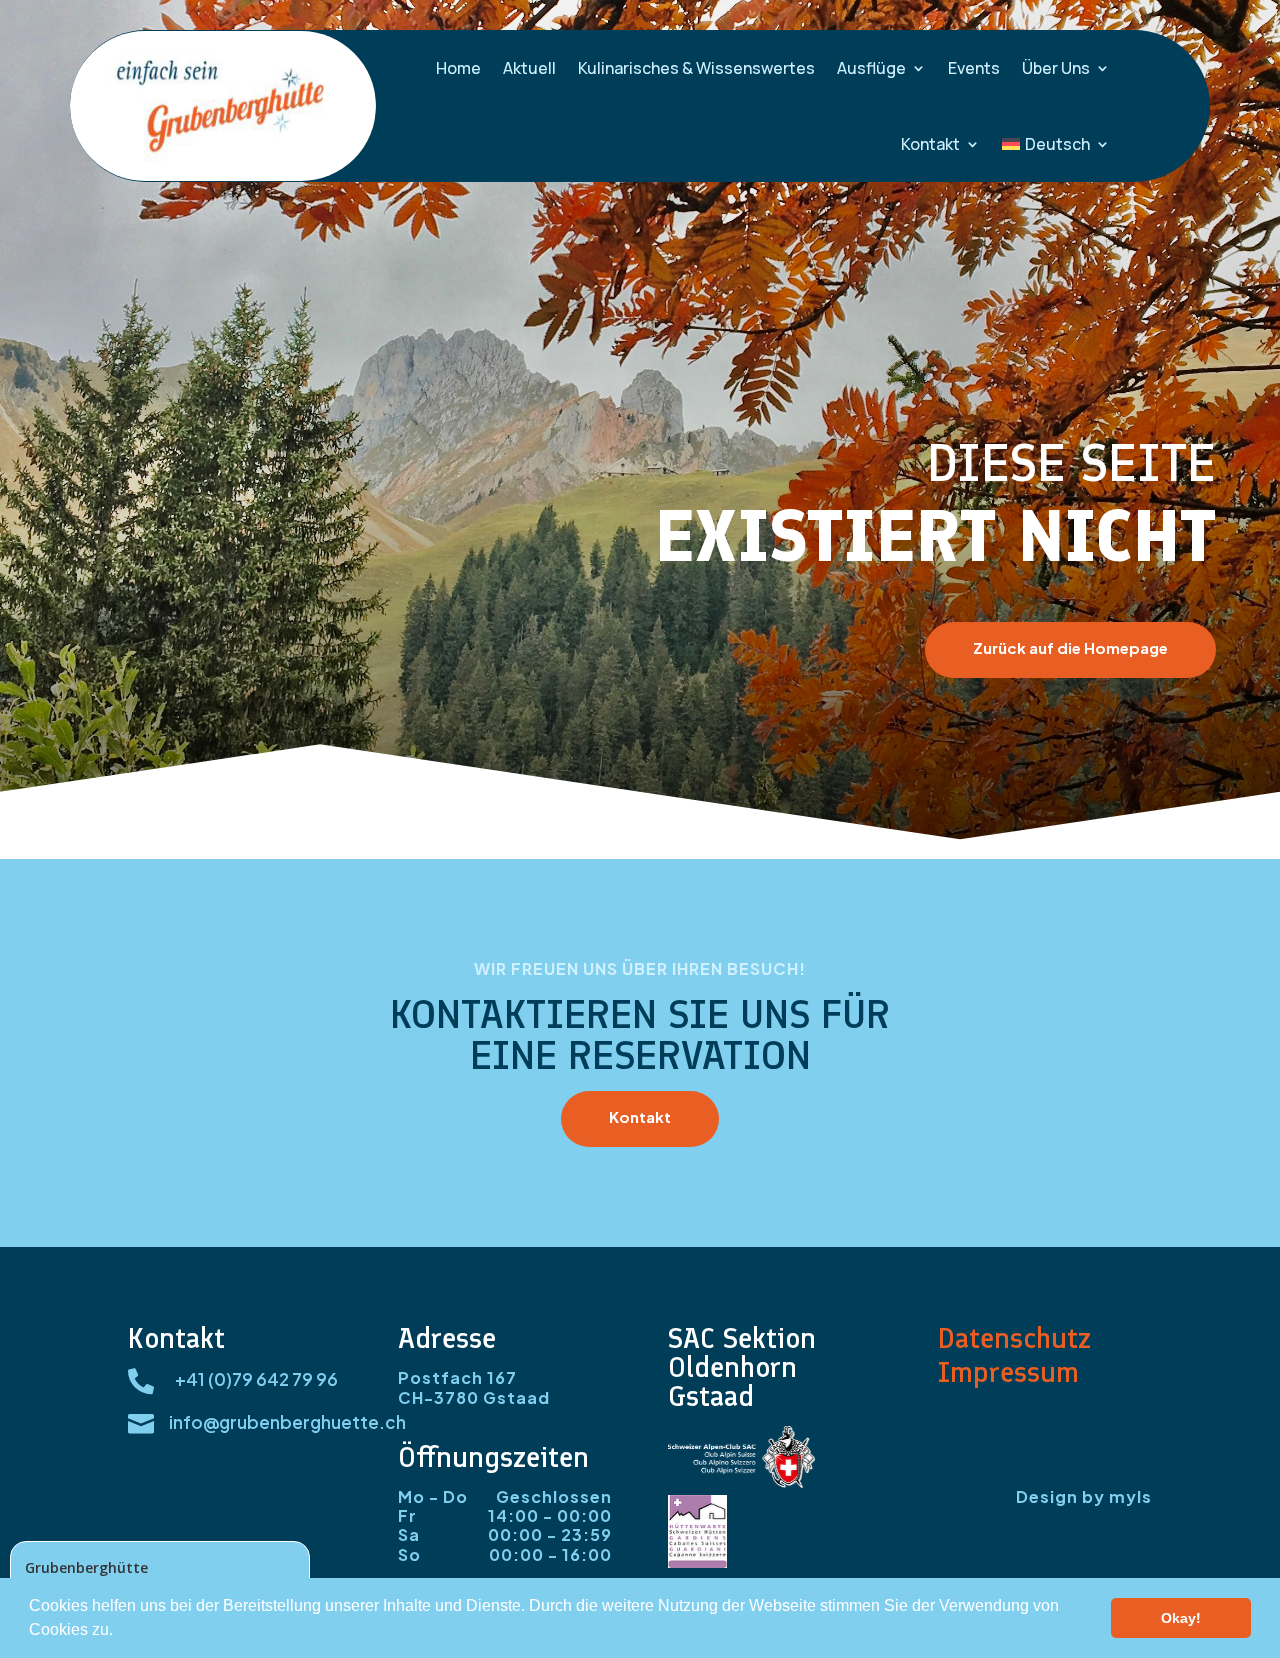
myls (1130, 1496)
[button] (120, 1632)
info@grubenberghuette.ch (287, 1422)
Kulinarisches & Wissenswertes (696, 68)
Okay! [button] (1181, 1618)
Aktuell (529, 68)
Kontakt (930, 144)
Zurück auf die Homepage (1070, 647)
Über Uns (1056, 68)
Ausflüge (871, 68)
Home (458, 68)
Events (974, 68)
